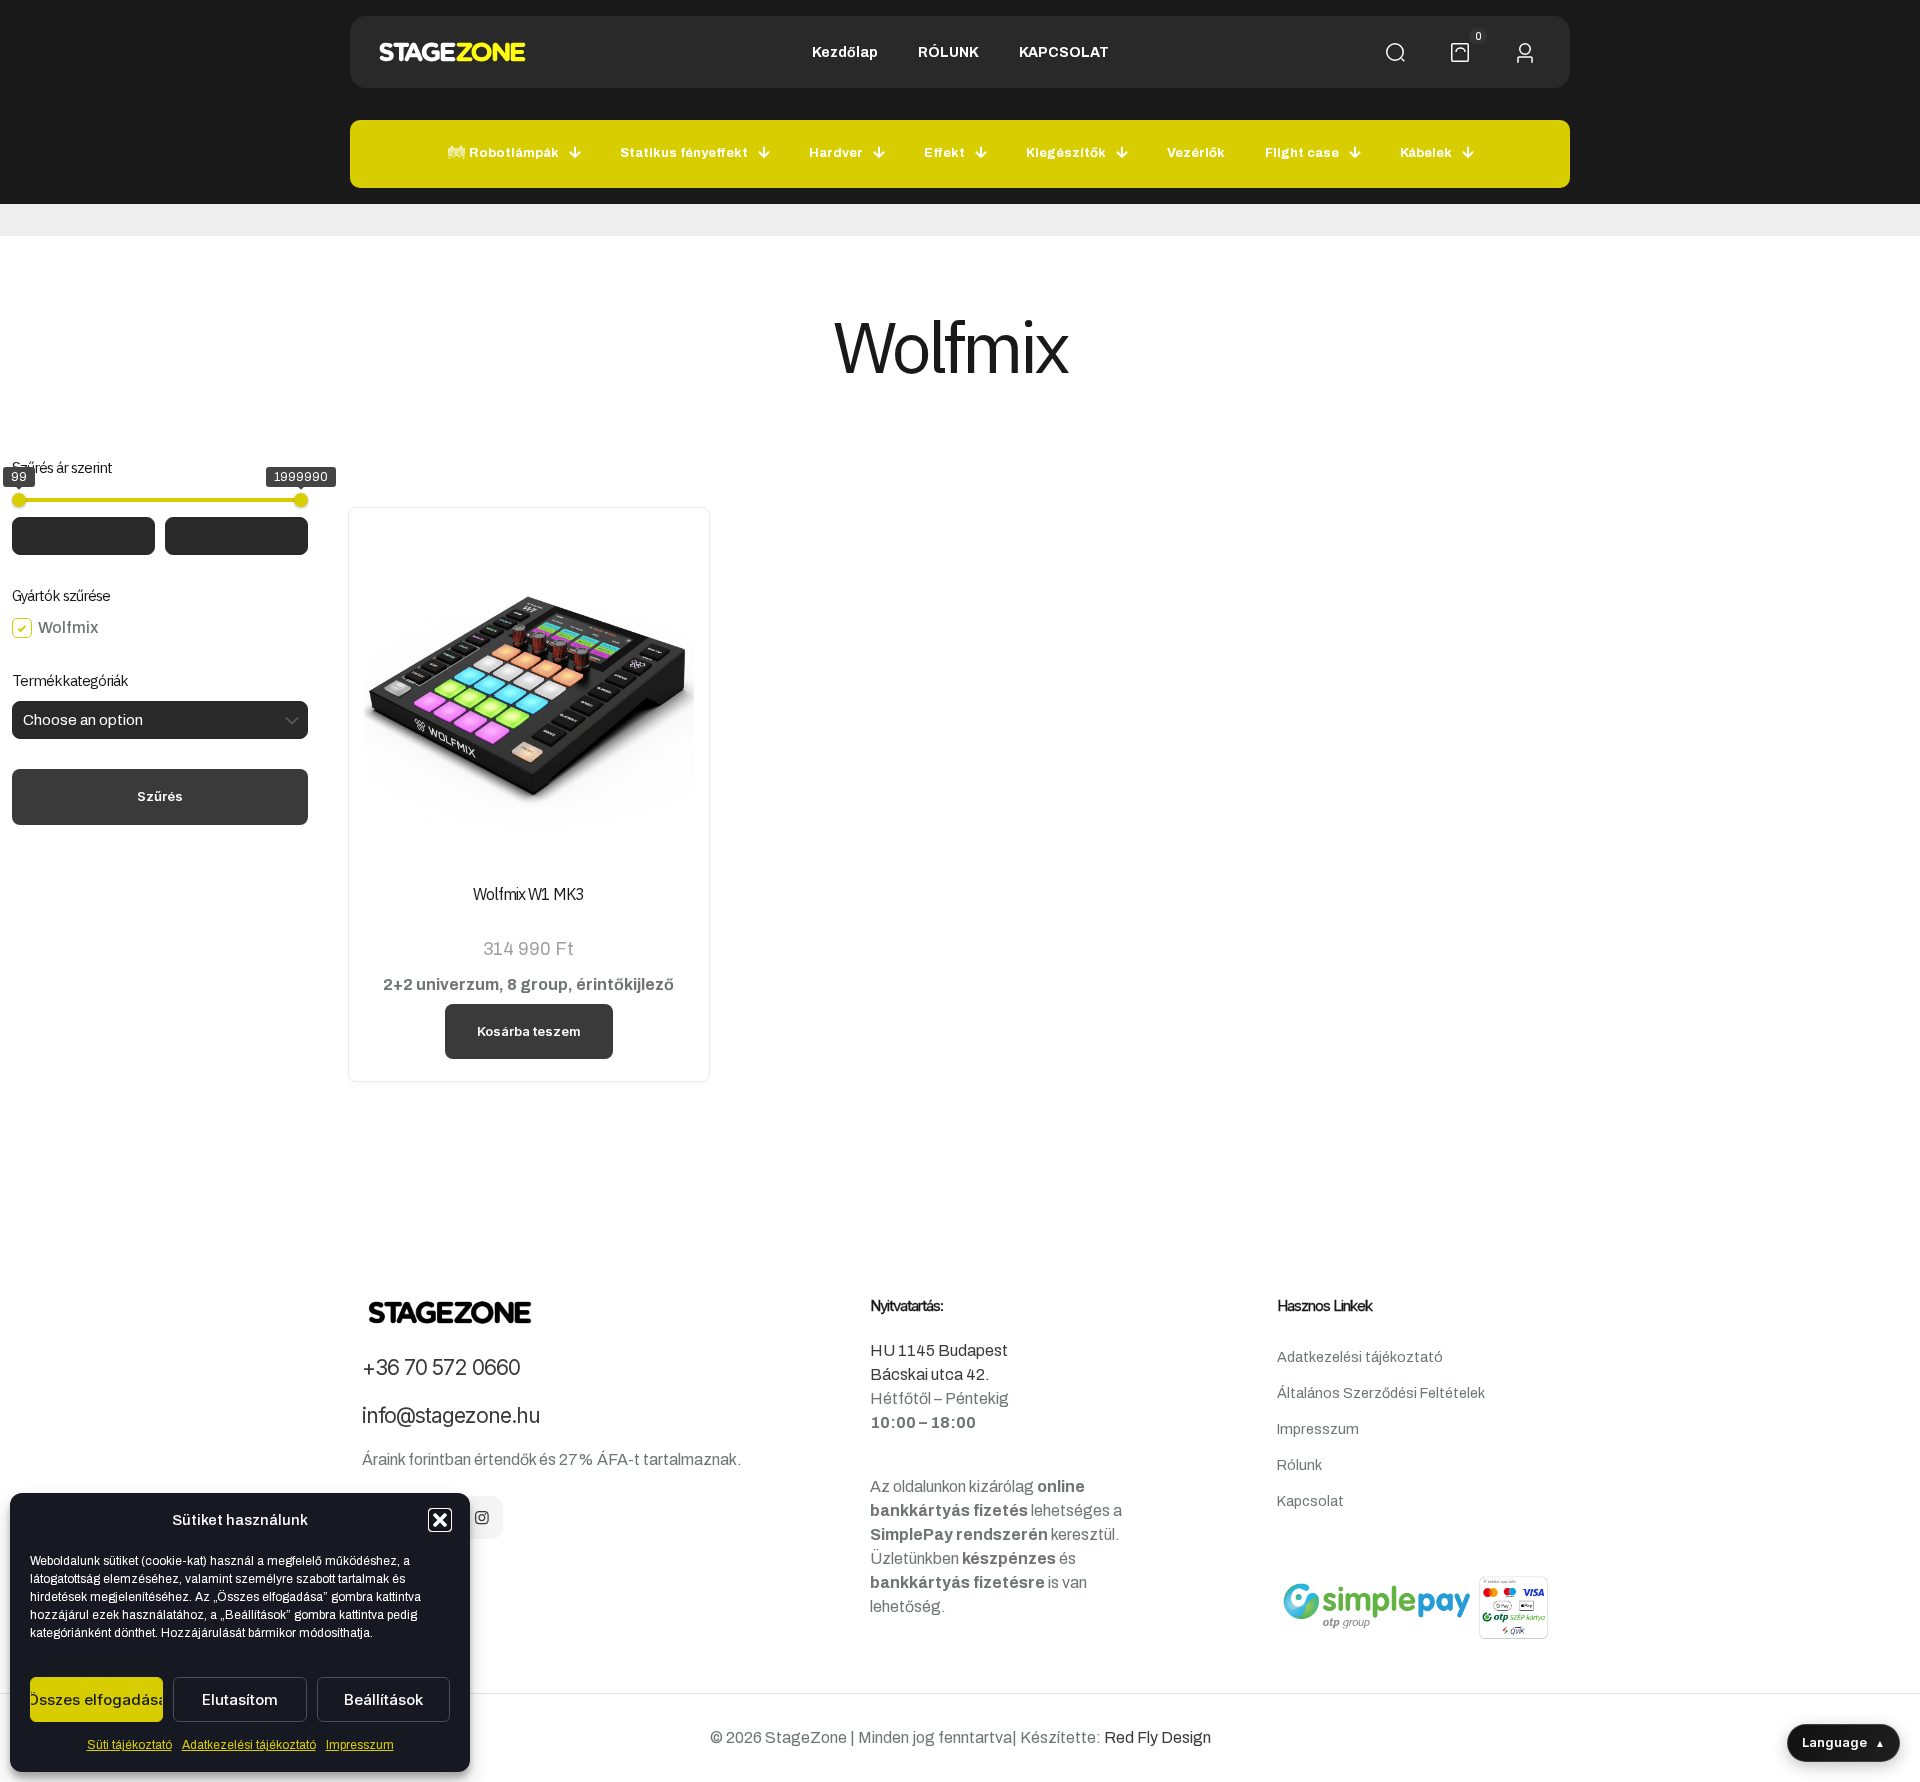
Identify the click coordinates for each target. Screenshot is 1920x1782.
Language (1843, 1742)
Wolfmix (68, 627)
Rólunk (1299, 1465)
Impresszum (360, 1745)
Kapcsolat (1310, 1501)
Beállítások (383, 1699)
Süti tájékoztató (129, 1745)
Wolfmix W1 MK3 (528, 894)
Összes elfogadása (96, 1699)
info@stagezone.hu (451, 1415)
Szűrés (160, 796)
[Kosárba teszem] (666, 551)
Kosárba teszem (529, 1031)
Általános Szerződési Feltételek (1381, 1393)
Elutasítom (240, 1699)
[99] (19, 500)
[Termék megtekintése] (666, 594)
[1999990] (301, 500)
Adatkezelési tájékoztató (249, 1745)
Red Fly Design (1157, 1737)
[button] (440, 1520)
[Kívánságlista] (666, 637)
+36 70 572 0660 (441, 1367)
